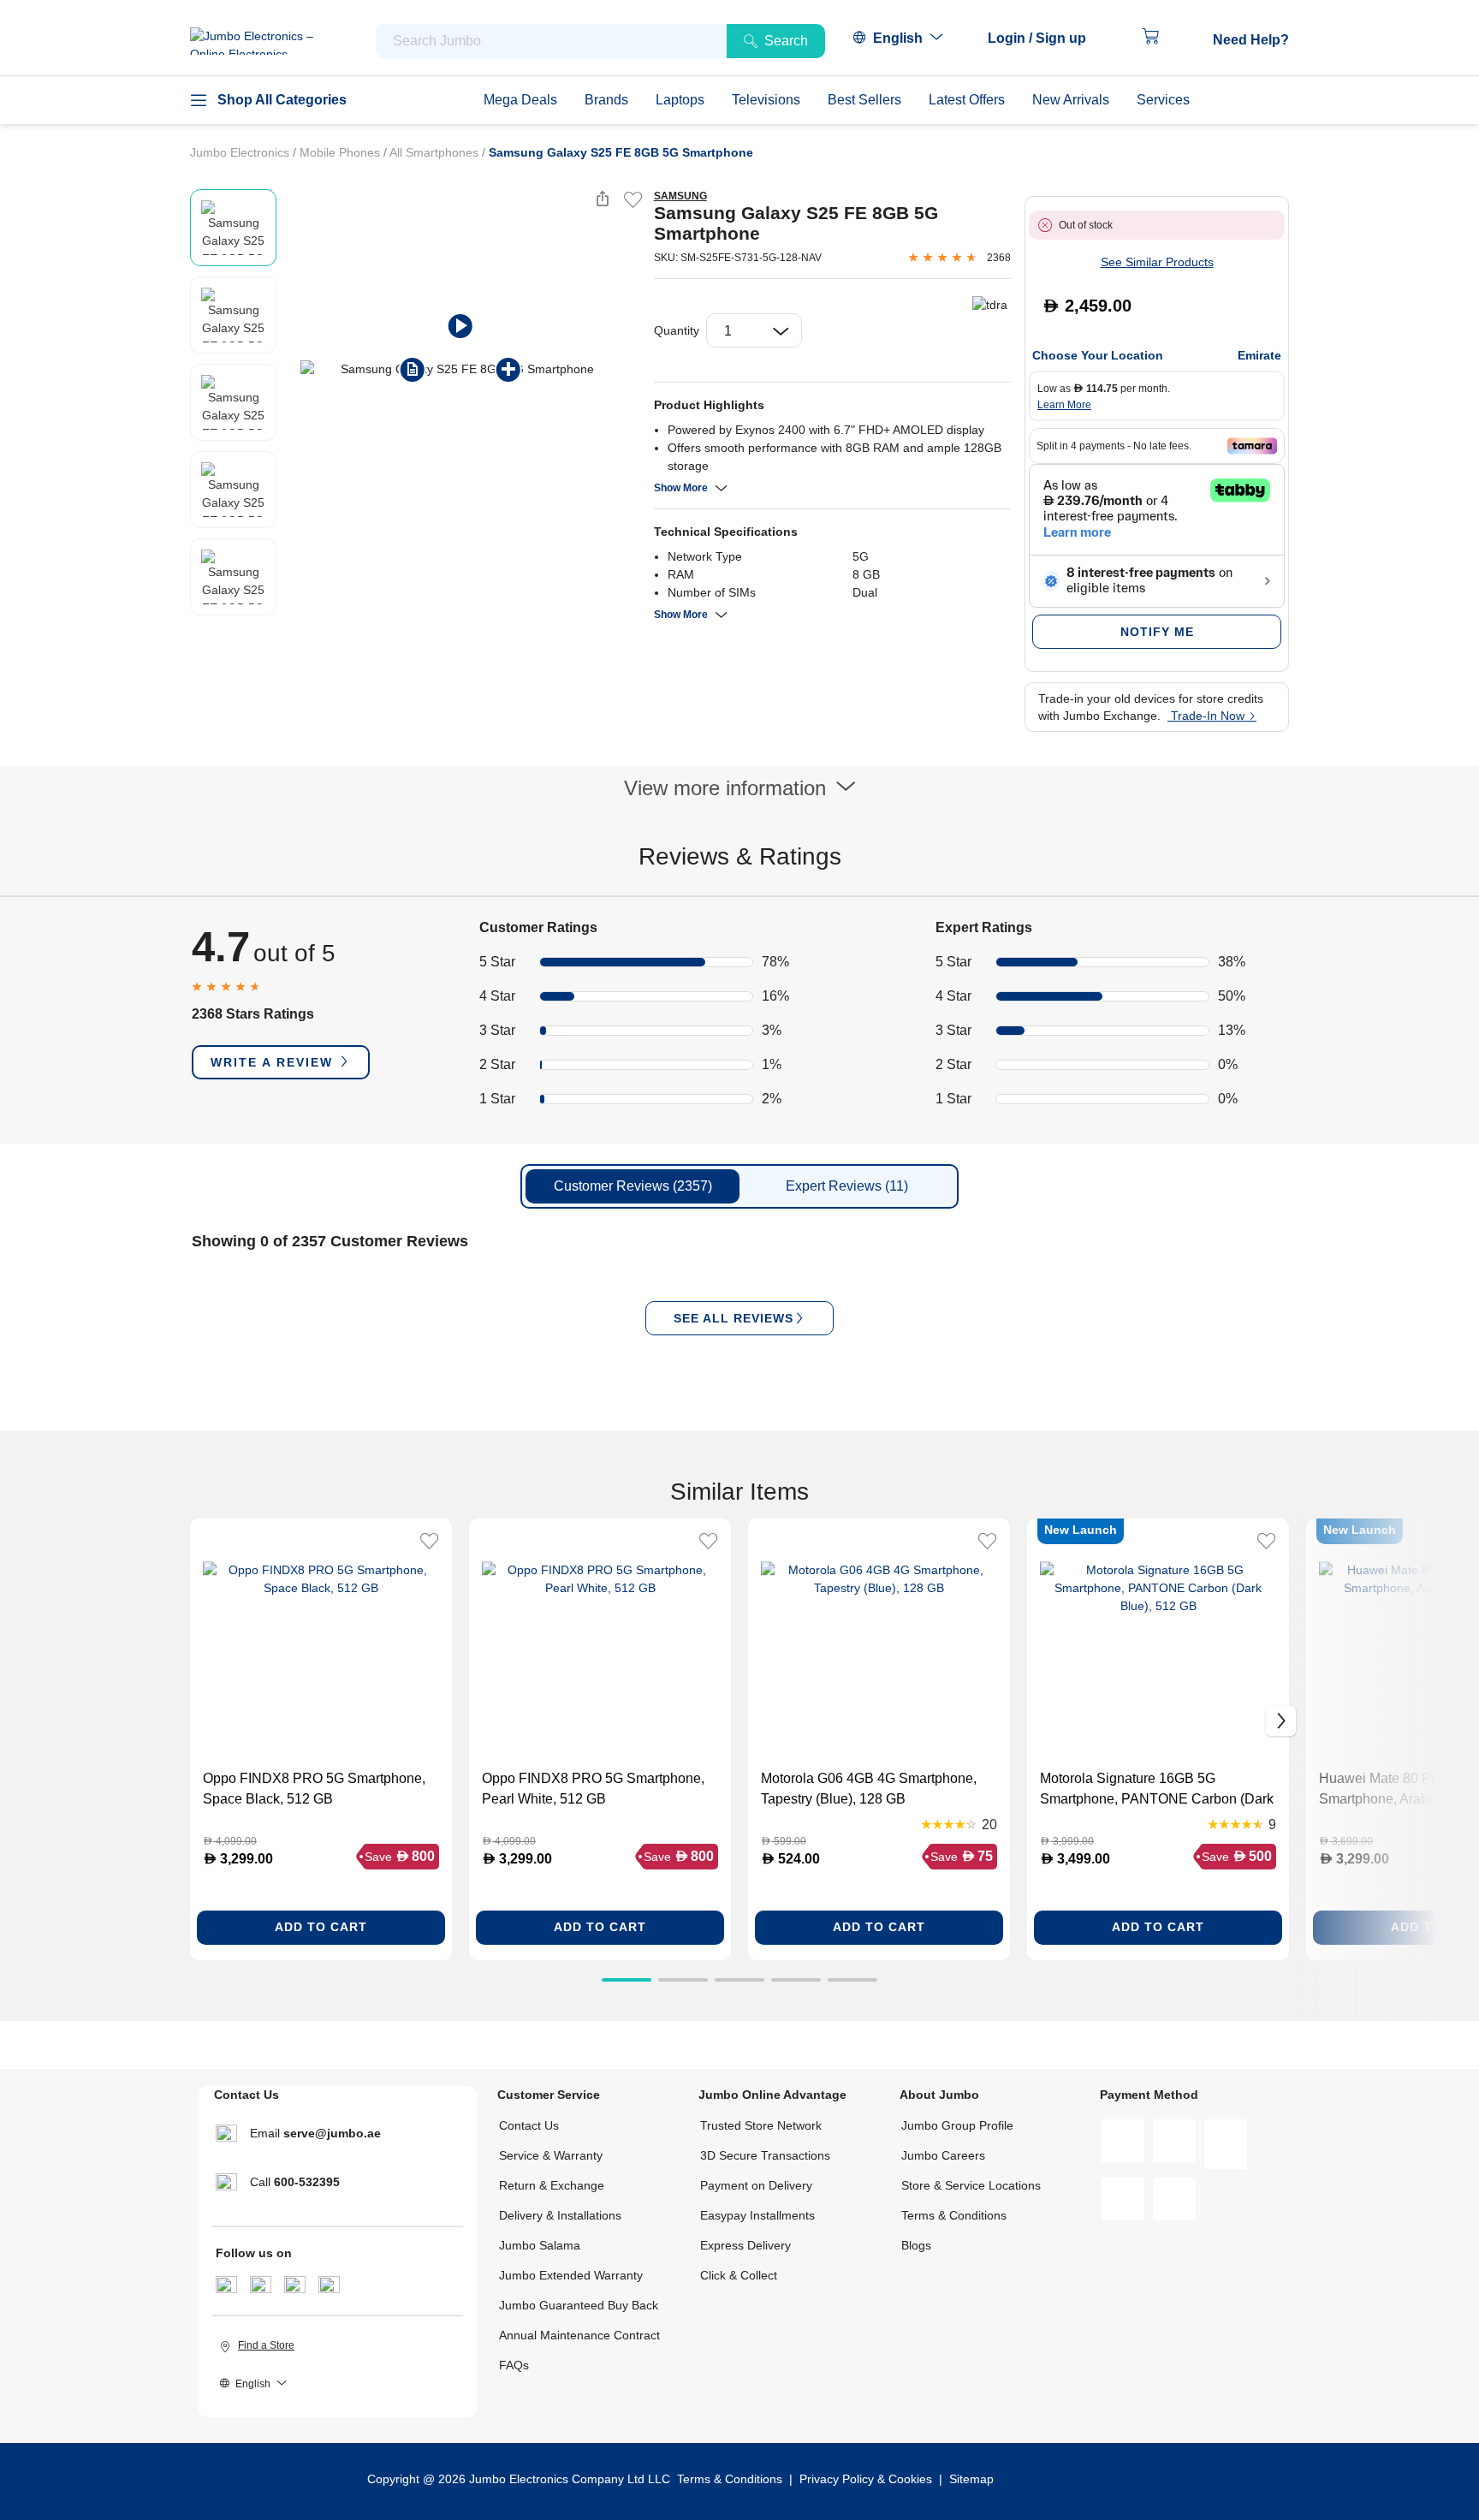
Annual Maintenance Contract (579, 2335)
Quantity (677, 330)
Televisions (766, 100)
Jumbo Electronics (241, 152)
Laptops (680, 100)
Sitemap (971, 2479)
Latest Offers (967, 100)
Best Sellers (864, 100)
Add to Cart (321, 1927)
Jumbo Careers (943, 2155)
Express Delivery (745, 2245)
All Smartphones (436, 152)
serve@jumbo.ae (332, 2133)
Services (1163, 100)
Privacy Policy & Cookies (866, 2479)
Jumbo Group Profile (957, 2125)
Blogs (916, 2245)
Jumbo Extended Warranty (571, 2275)
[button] (1045, 39)
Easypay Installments (757, 2215)
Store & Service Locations (971, 2185)
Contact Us (529, 2125)
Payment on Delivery (756, 2185)
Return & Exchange (552, 2185)
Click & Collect (739, 2275)
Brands (606, 100)
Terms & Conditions (954, 2215)
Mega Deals (520, 100)
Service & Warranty (551, 2155)
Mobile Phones (342, 152)
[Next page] (627, 369)
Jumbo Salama (540, 2245)
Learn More (1064, 405)
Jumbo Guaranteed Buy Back (579, 2305)
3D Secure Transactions (765, 2155)
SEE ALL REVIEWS (734, 1318)
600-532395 (307, 2182)
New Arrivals (1071, 100)
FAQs (514, 2365)
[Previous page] (294, 369)
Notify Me (1157, 632)
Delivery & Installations (560, 2215)
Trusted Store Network (761, 2125)
